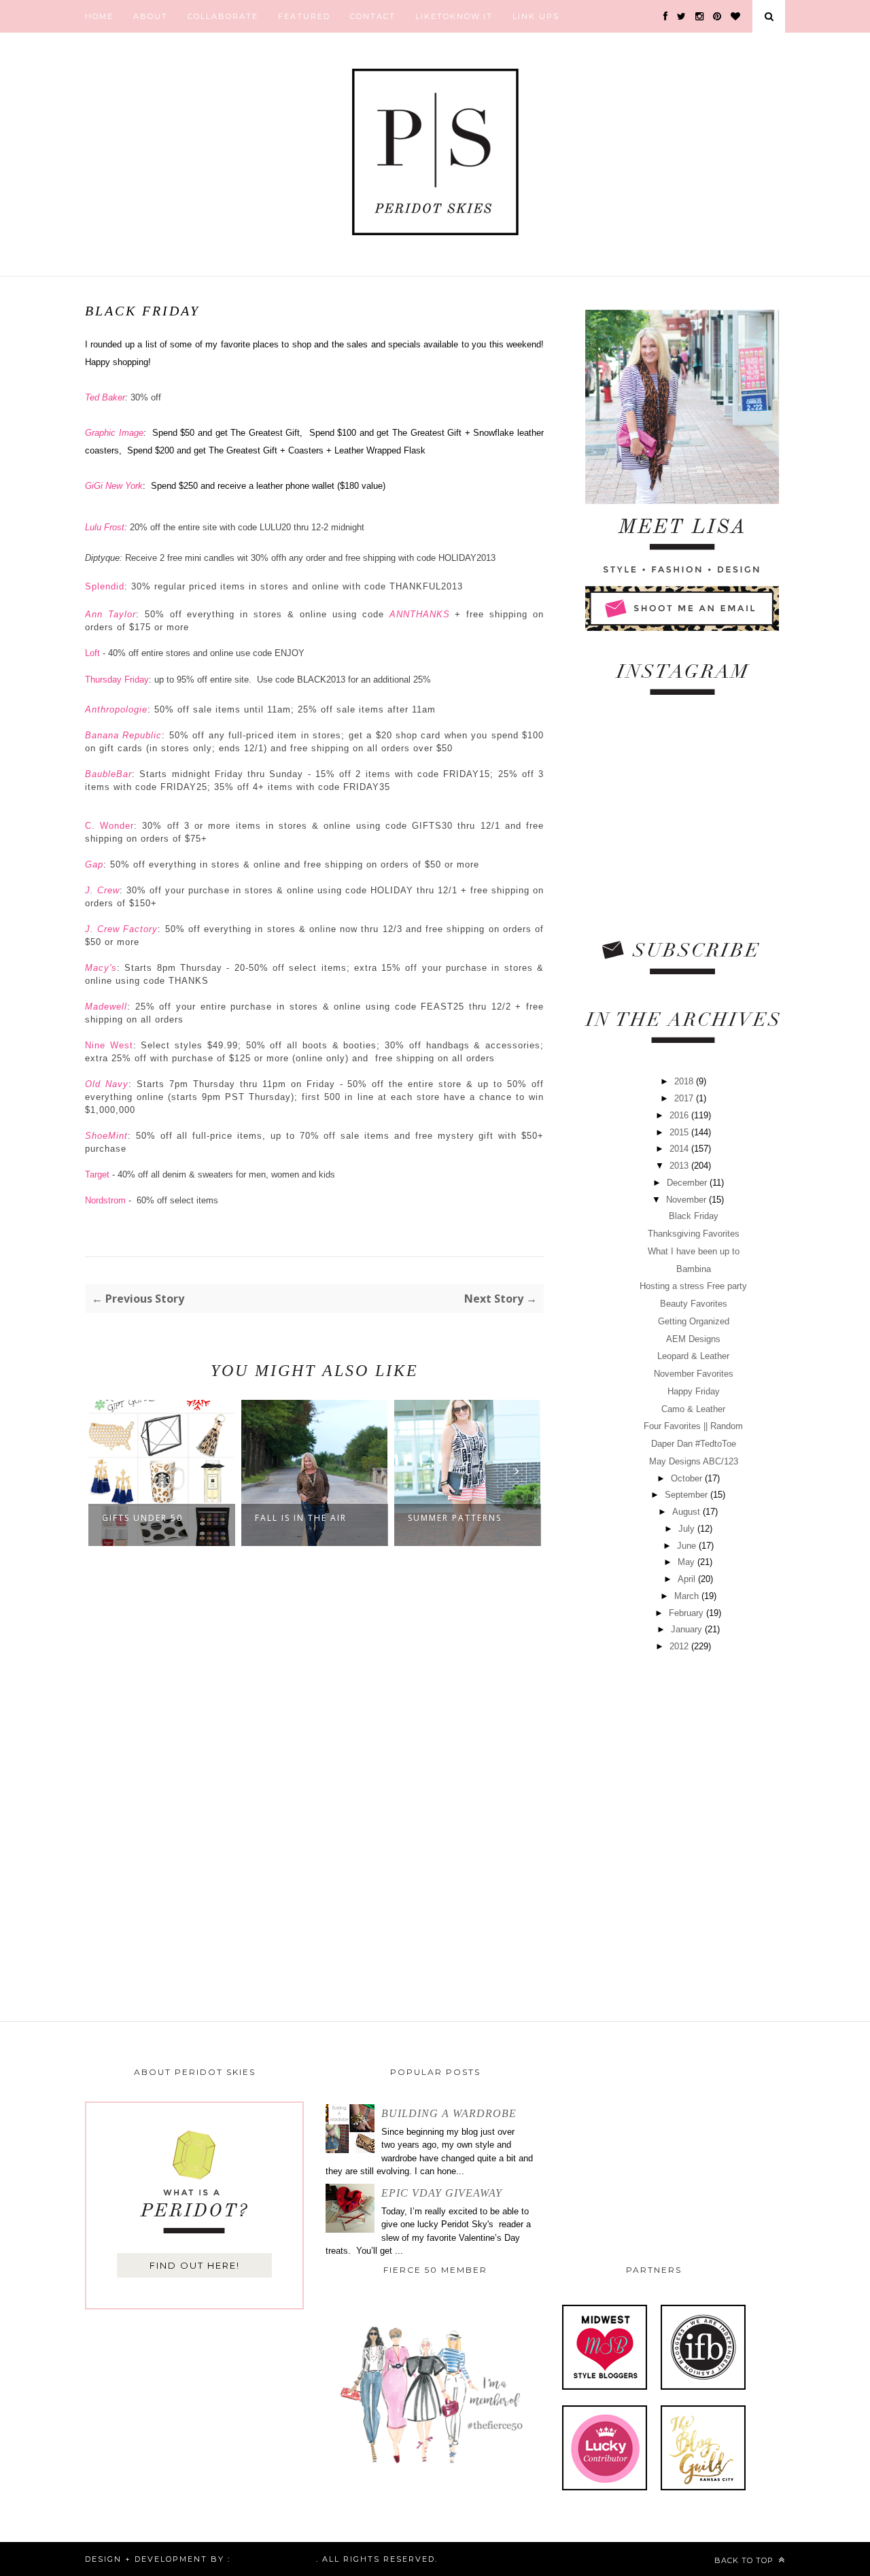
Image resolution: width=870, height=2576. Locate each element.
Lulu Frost (105, 527)
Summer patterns (302, 1518)
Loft (94, 653)
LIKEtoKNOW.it (454, 16)
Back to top (745, 2560)
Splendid (105, 586)
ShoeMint (106, 1136)
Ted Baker (105, 397)
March (688, 1596)
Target (99, 1174)
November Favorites (694, 1374)
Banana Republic (123, 735)
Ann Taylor (110, 614)
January (688, 1629)
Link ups (536, 16)
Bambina (694, 1269)
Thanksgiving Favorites (694, 1234)
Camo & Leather (693, 1409)
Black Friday (694, 1216)
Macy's (101, 968)
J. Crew (102, 890)
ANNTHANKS (420, 614)
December (688, 1183)
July (688, 1529)
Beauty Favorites (694, 1304)
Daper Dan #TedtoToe (694, 1444)
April (688, 1579)
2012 (680, 1646)
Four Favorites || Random (693, 1426)
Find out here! (195, 2265)
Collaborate (223, 16)
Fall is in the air (148, 1518)
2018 (685, 1081)
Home (99, 16)
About (151, 16)
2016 (680, 1115)
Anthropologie (116, 709)
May (688, 1562)
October (688, 1478)
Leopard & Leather (693, 1356)
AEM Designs (693, 1339)
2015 (680, 1132)
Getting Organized (694, 1321)
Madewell (106, 1007)
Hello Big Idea (273, 2559)
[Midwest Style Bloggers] (605, 2387)
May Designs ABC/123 (694, 1461)
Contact (373, 16)
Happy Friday (694, 1391)
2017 (685, 1098)
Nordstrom (105, 1200)
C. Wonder (109, 826)
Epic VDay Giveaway (442, 2193)
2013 (680, 1166)
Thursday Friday (117, 680)
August (688, 1512)
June (688, 1546)
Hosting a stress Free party (693, 1286)
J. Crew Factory (121, 929)
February (688, 1613)
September (688, 1495)
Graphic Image (114, 433)
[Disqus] (314, 1778)
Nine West (109, 1045)
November (688, 1200)
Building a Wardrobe (449, 2113)
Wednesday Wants (457, 1518)
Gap (94, 864)
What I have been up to (694, 1251)
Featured (304, 16)
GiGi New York (114, 486)
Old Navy (107, 1084)
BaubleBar (108, 774)
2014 (680, 1149)
